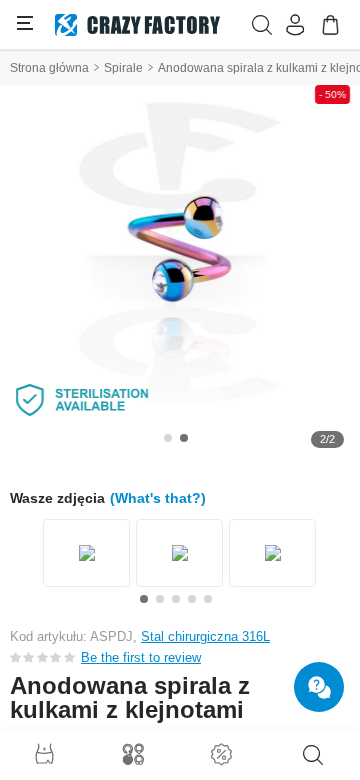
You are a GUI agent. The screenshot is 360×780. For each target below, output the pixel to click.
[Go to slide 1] (168, 438)
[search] (313, 755)
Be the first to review (141, 657)
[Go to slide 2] (184, 438)
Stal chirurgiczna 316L (205, 636)
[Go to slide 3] (176, 599)
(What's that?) (158, 498)
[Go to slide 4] (192, 599)
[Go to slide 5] (208, 599)
